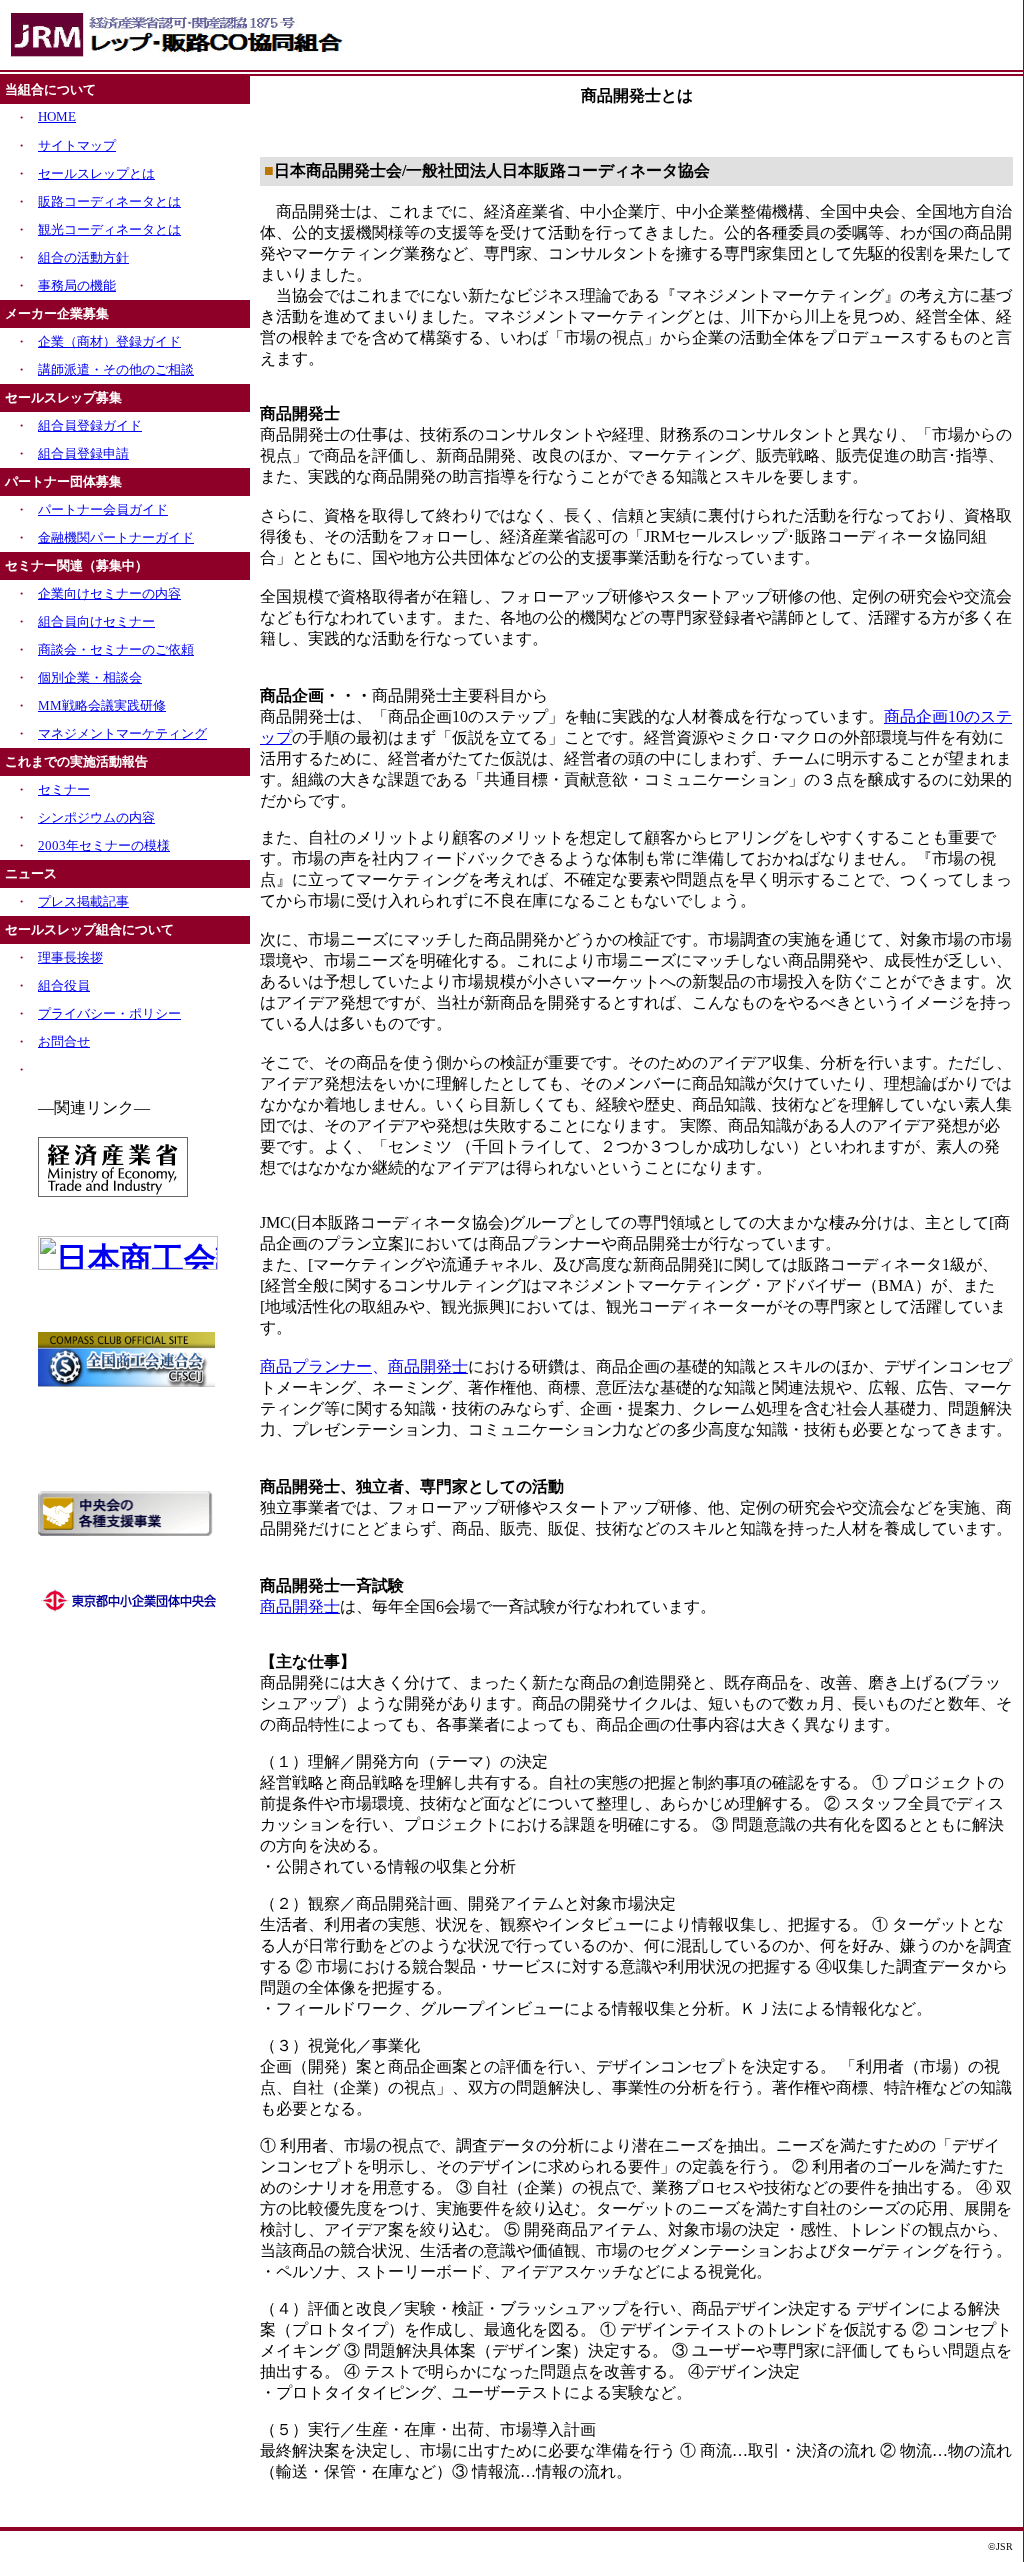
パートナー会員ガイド (103, 509)
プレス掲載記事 (83, 901)
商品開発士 (428, 1366)
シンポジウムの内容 (96, 817)
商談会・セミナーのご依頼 (116, 649)
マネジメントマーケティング (122, 733)
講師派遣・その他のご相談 (116, 369)
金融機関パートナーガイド (116, 537)
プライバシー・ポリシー (109, 1013)
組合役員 (64, 985)
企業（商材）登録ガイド (109, 341)
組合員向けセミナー (96, 621)
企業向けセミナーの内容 (109, 593)
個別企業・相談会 (90, 677)
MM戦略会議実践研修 (102, 705)
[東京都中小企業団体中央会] (129, 1609)
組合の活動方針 (83, 257)
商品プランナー (316, 1366)
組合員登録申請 (83, 453)
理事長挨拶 (70, 957)
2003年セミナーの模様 (104, 845)
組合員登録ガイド (90, 425)
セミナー (64, 789)
